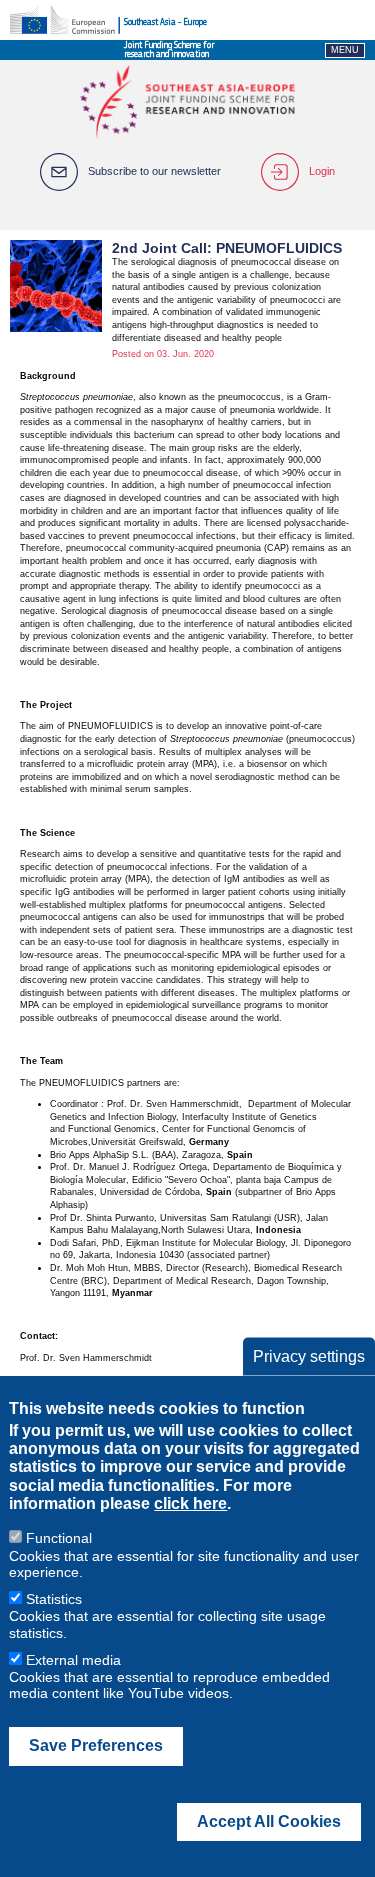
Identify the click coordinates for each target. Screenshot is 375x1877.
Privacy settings (309, 1355)
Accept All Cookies (269, 1821)
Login (322, 171)
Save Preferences (96, 1745)
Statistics (54, 1599)
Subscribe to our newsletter (154, 171)
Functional (59, 1538)
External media (73, 1660)
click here (190, 1503)
